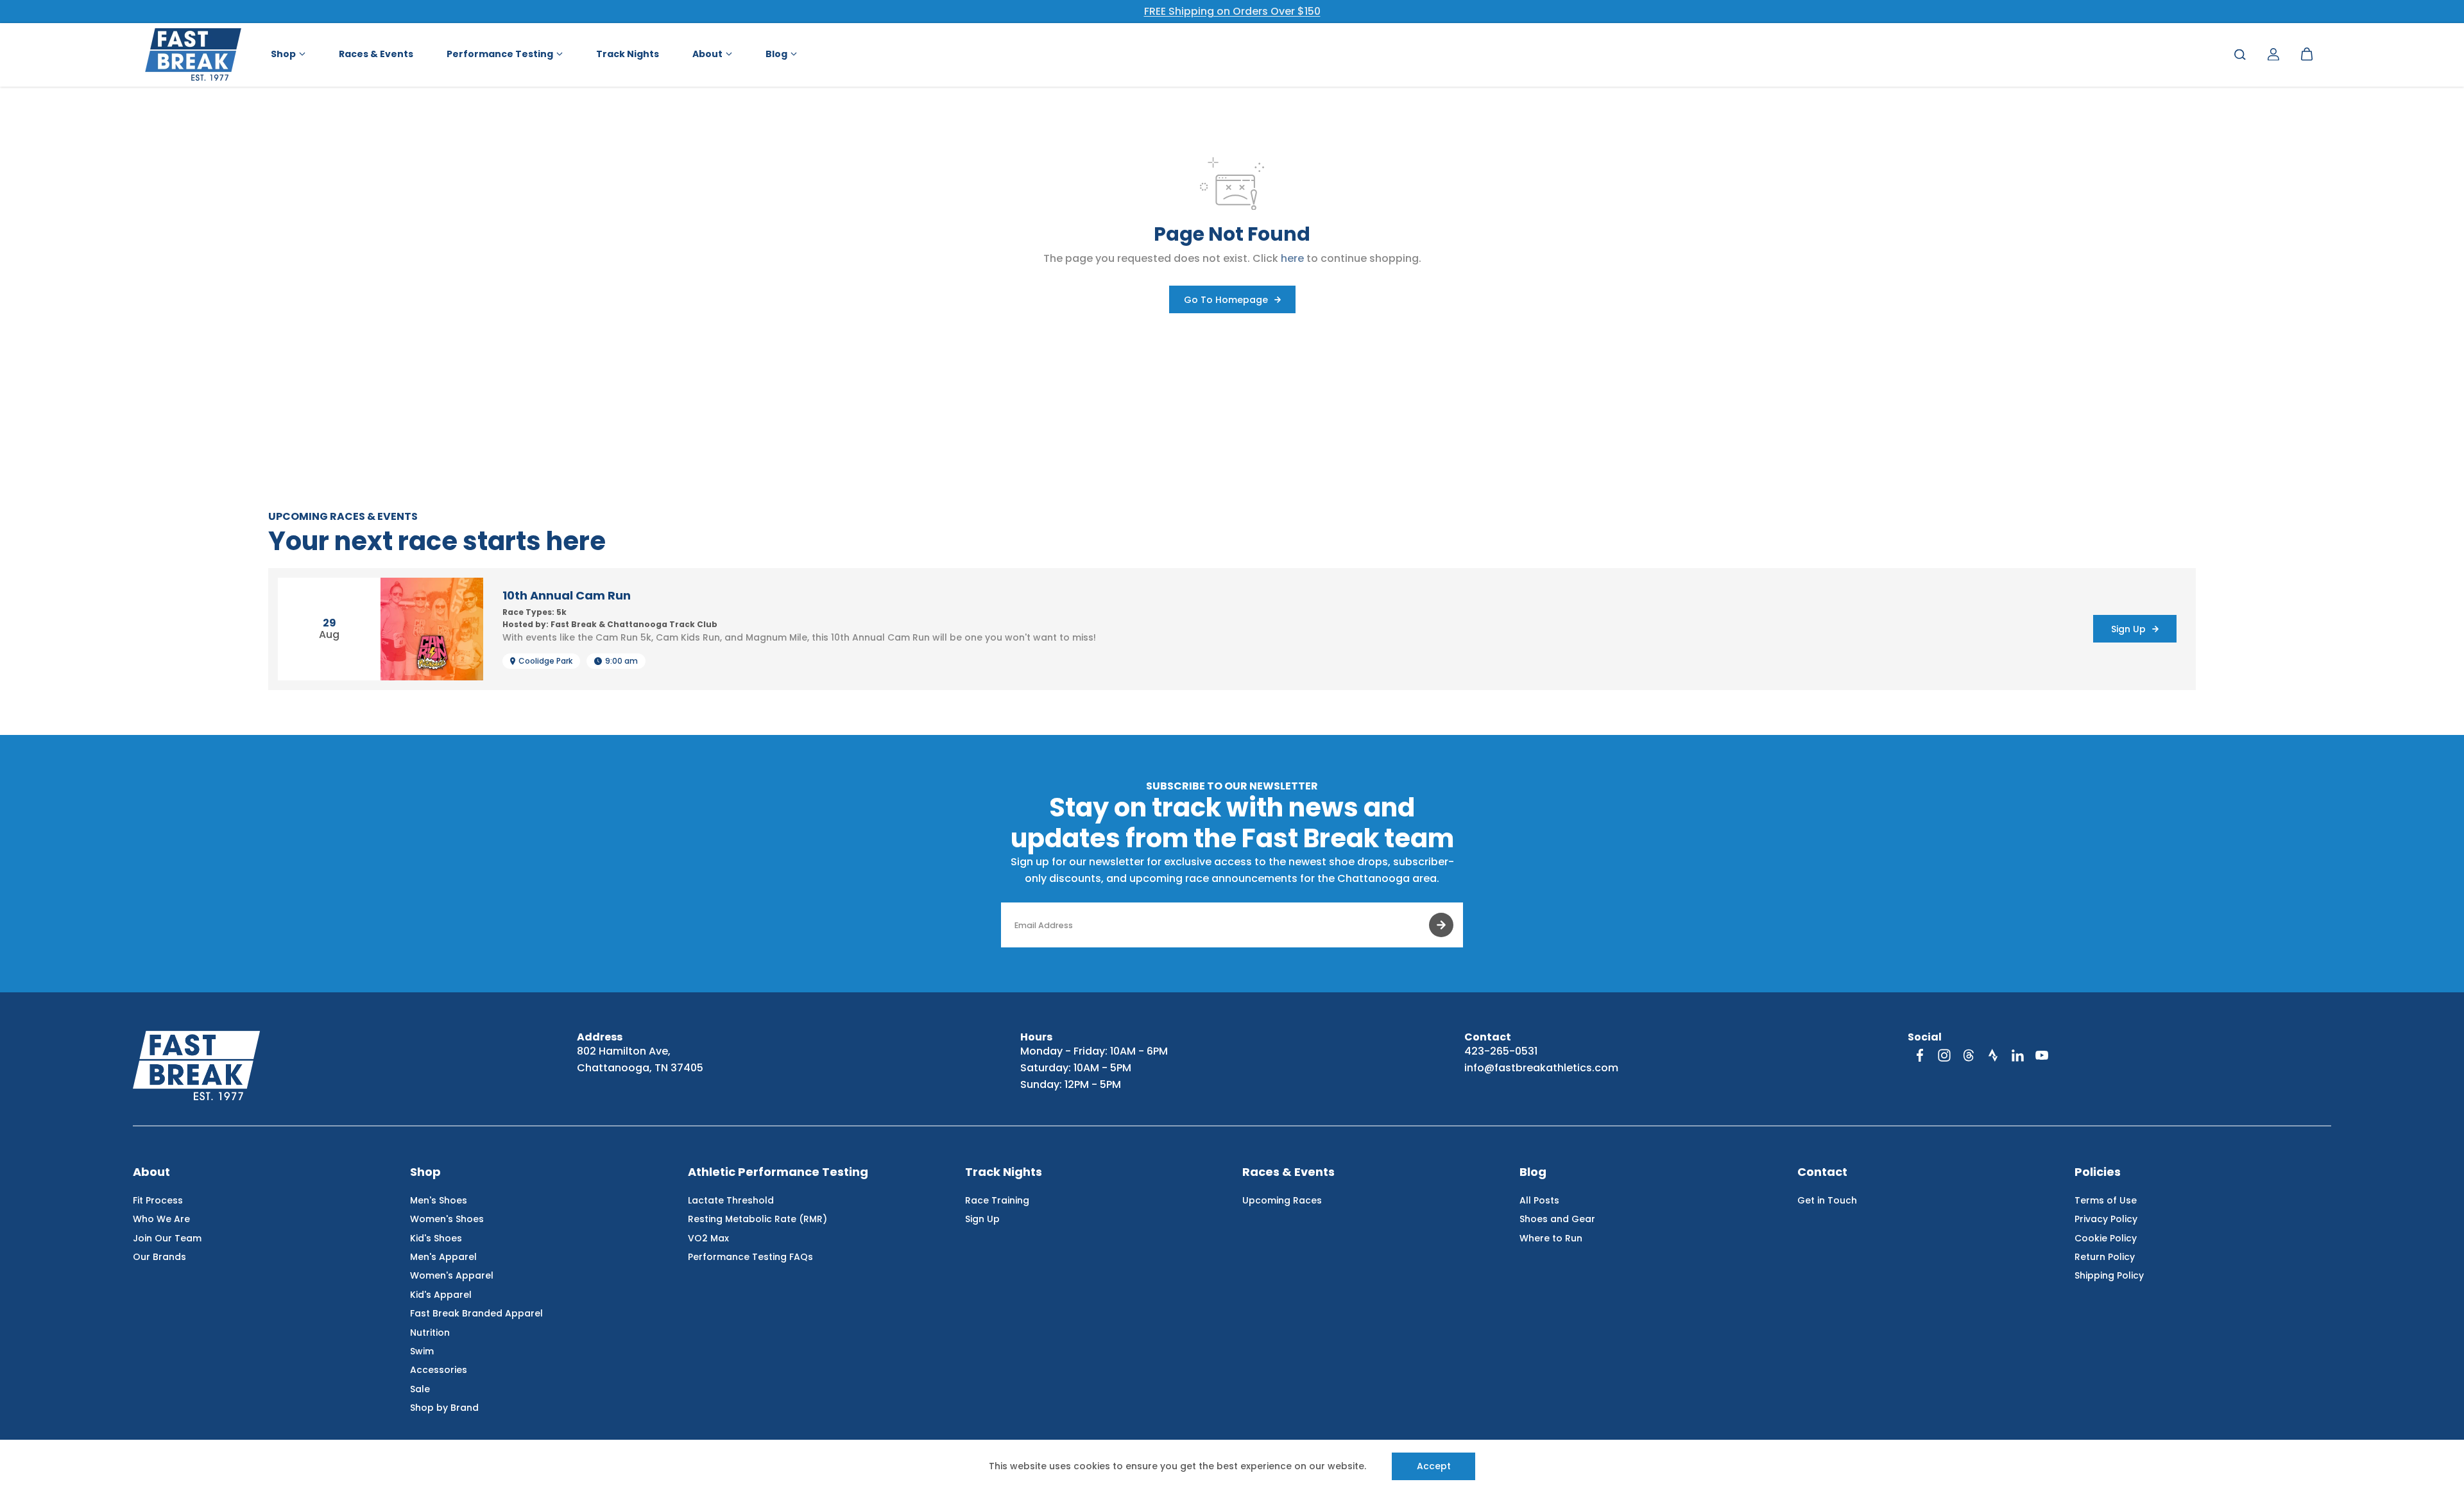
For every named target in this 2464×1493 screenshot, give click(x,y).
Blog (1533, 1172)
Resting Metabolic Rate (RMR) (757, 1219)
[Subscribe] (1441, 925)
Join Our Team (167, 1238)
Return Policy (2105, 1257)
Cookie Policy (2106, 1238)
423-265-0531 (1501, 1051)
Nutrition (430, 1333)
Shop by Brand (444, 1408)
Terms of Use (2106, 1200)
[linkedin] (2017, 1055)
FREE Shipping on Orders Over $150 (1232, 11)
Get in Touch (1827, 1200)
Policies (2098, 1172)
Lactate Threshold (731, 1200)
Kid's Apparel (441, 1295)
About (151, 1172)
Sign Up (982, 1219)
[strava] (1993, 1055)
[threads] (1969, 1055)
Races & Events (1288, 1172)
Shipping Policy (2109, 1275)
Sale (420, 1389)
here (1292, 258)
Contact (1822, 1172)
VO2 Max (708, 1238)
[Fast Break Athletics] (193, 55)
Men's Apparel (443, 1257)
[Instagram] (1944, 1055)
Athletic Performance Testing (778, 1172)
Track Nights (1004, 1172)
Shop (425, 1172)
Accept (1434, 1466)
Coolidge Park (545, 661)
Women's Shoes (447, 1219)
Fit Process (158, 1200)
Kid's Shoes (436, 1238)
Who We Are (161, 1219)
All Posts (1539, 1200)
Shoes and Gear (1557, 1219)
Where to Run (1551, 1238)
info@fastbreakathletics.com (1541, 1068)
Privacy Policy (2106, 1219)
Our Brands (159, 1257)
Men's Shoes (439, 1200)
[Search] (2240, 55)
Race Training (997, 1200)
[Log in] (2273, 55)
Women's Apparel (452, 1275)
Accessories (439, 1370)
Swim (422, 1351)
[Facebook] (1920, 1055)
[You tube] (2042, 1055)
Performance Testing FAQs (750, 1257)
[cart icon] (2307, 55)
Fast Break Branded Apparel (476, 1313)
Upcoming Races (1282, 1200)
